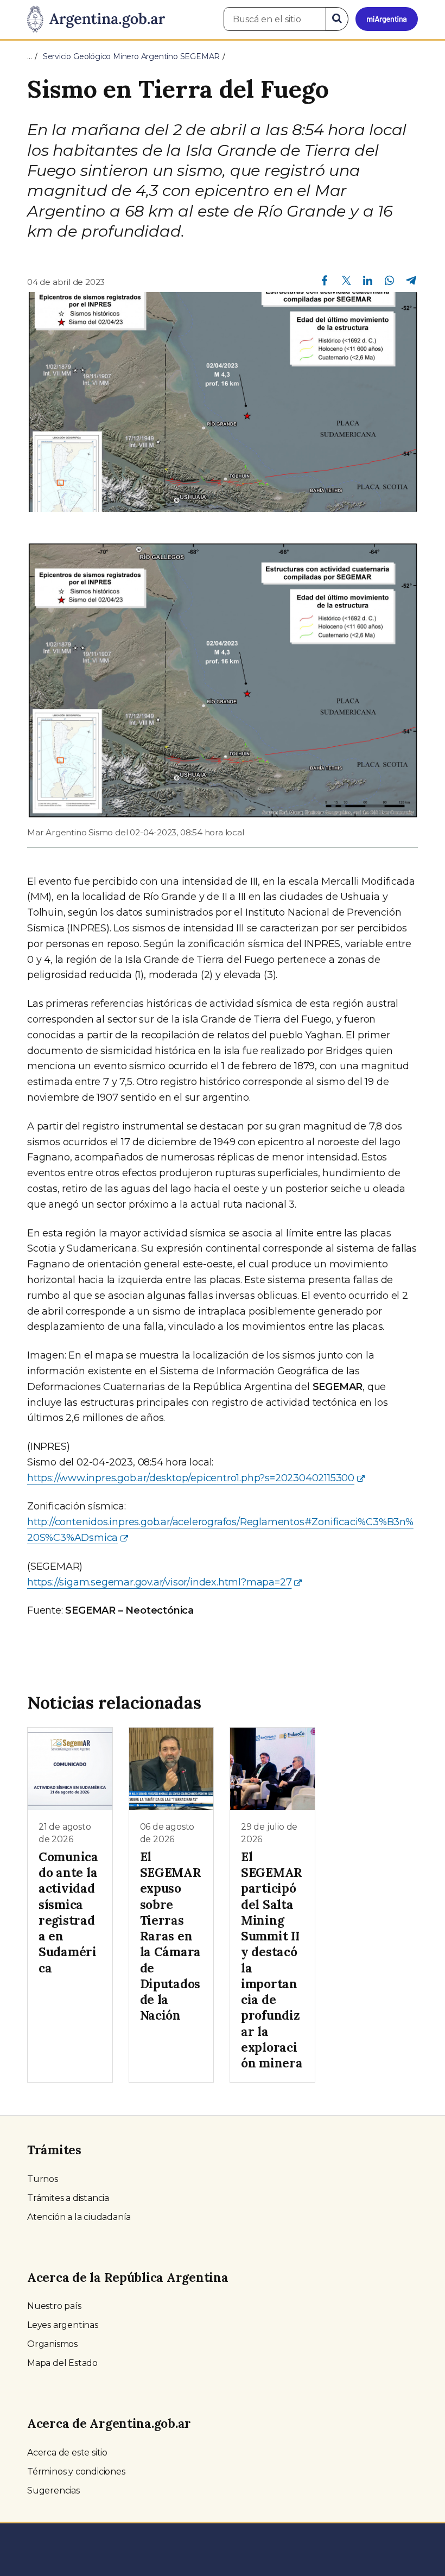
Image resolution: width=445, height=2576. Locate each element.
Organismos (52, 2344)
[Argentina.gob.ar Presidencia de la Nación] (96, 20)
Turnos (43, 2179)
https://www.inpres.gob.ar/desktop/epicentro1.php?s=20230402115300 (191, 1478)
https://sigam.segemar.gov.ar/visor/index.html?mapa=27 (159, 1582)
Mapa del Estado (62, 2363)
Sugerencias (53, 2491)
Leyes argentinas (63, 2325)
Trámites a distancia (68, 2198)
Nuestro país (54, 2306)
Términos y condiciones (76, 2472)
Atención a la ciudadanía (79, 2217)
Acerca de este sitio (67, 2453)
